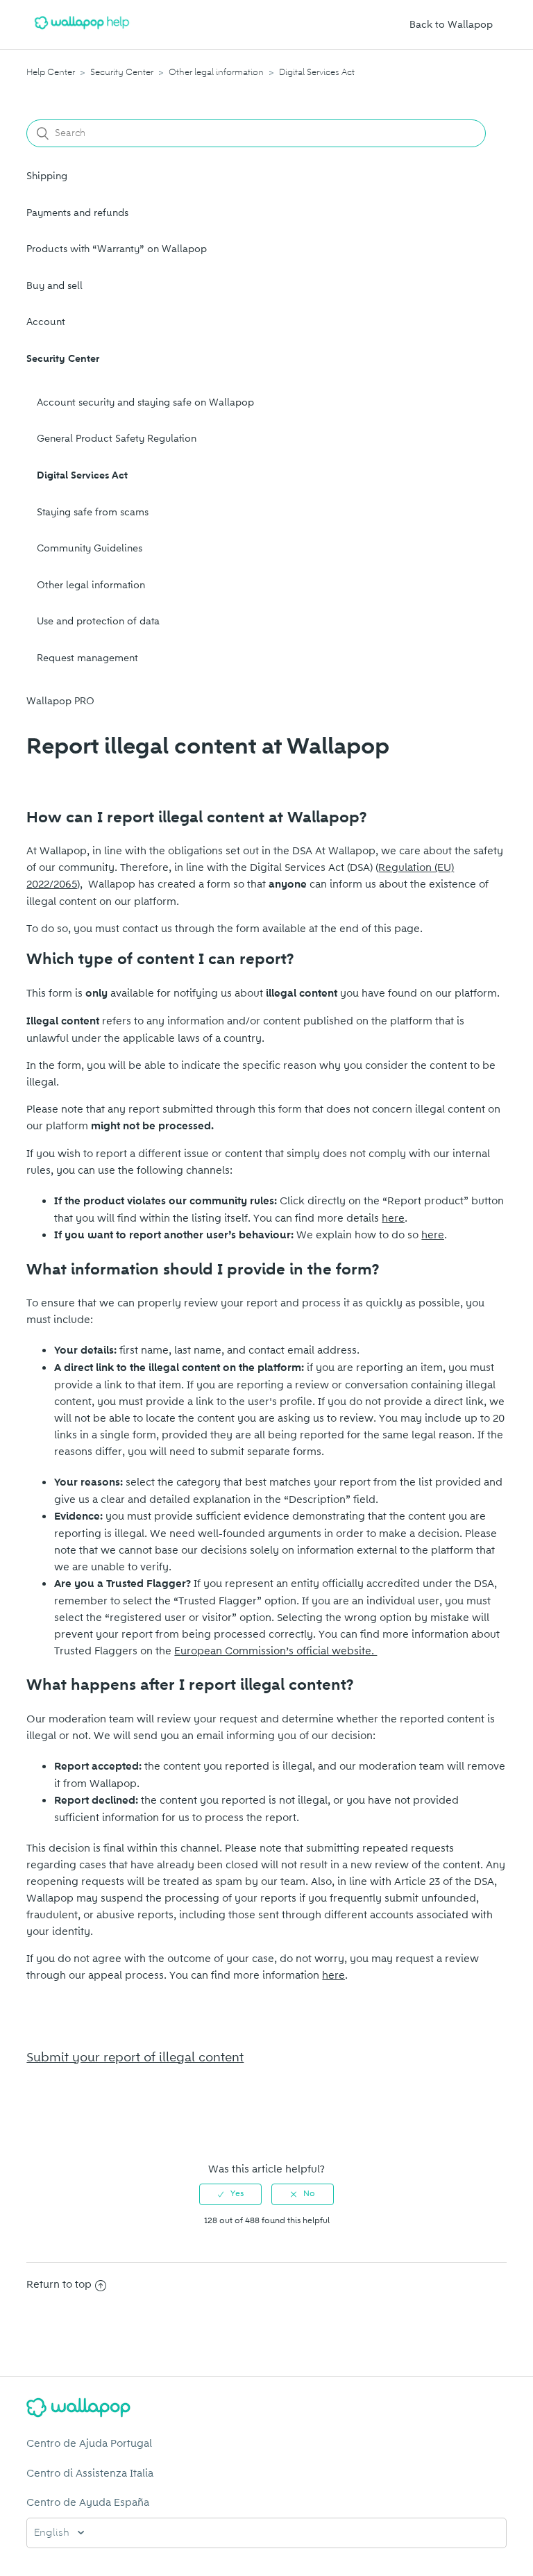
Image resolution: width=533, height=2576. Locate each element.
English (53, 2533)
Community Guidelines (90, 548)
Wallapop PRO (60, 701)
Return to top (59, 2284)
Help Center (51, 72)
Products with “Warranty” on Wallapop (117, 249)
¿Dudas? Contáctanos (86, 2125)
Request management (87, 658)
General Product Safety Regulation (117, 439)
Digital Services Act (317, 72)
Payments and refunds (77, 213)
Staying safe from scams (93, 512)
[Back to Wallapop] (266, 2410)
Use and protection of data (98, 621)
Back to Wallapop (451, 25)
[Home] (82, 32)
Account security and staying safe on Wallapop (145, 402)
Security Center (122, 72)
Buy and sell (54, 286)
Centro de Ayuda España (88, 2502)
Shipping (47, 176)
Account (46, 322)
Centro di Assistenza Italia (90, 2473)
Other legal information (216, 72)
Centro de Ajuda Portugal (89, 2443)
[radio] (230, 2194)
